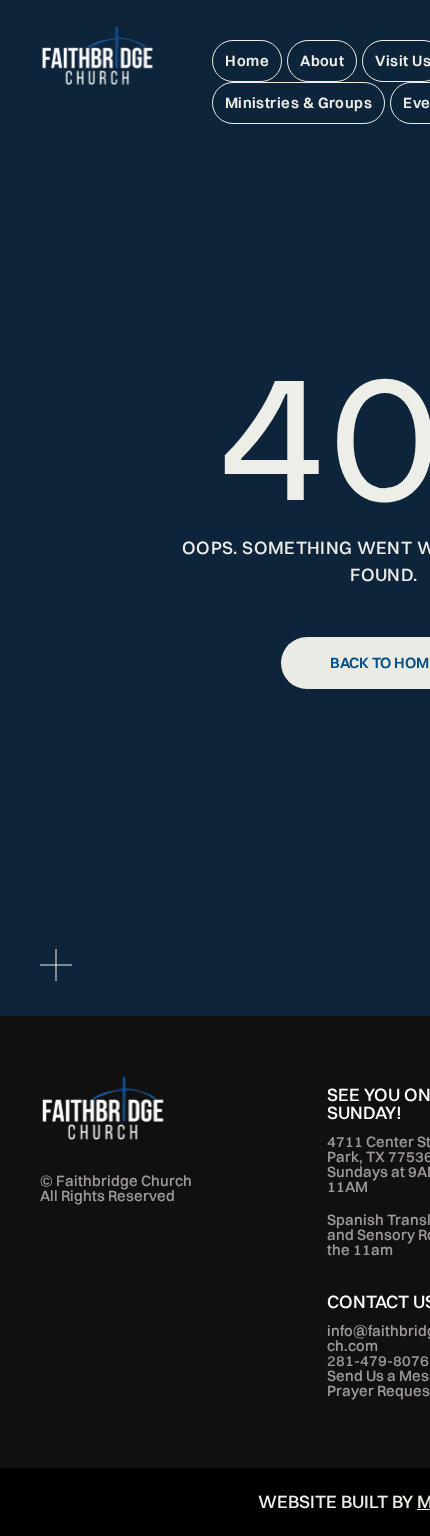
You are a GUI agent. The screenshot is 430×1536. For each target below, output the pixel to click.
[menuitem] (247, 61)
